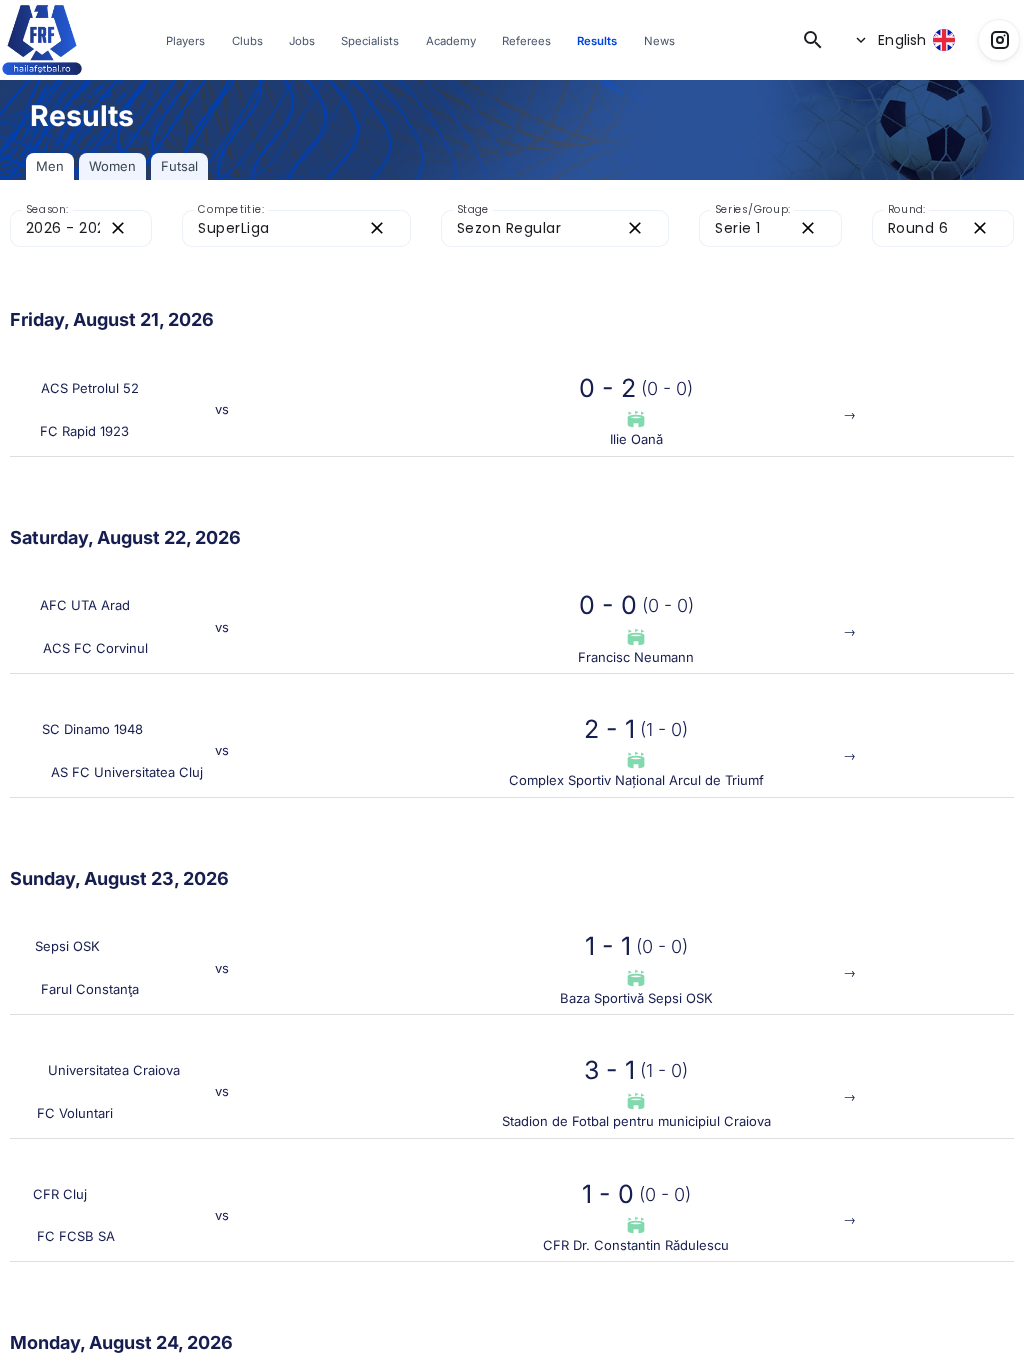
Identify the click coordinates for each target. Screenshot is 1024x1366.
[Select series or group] (770, 238)
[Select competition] (296, 238)
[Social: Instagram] (999, 40)
